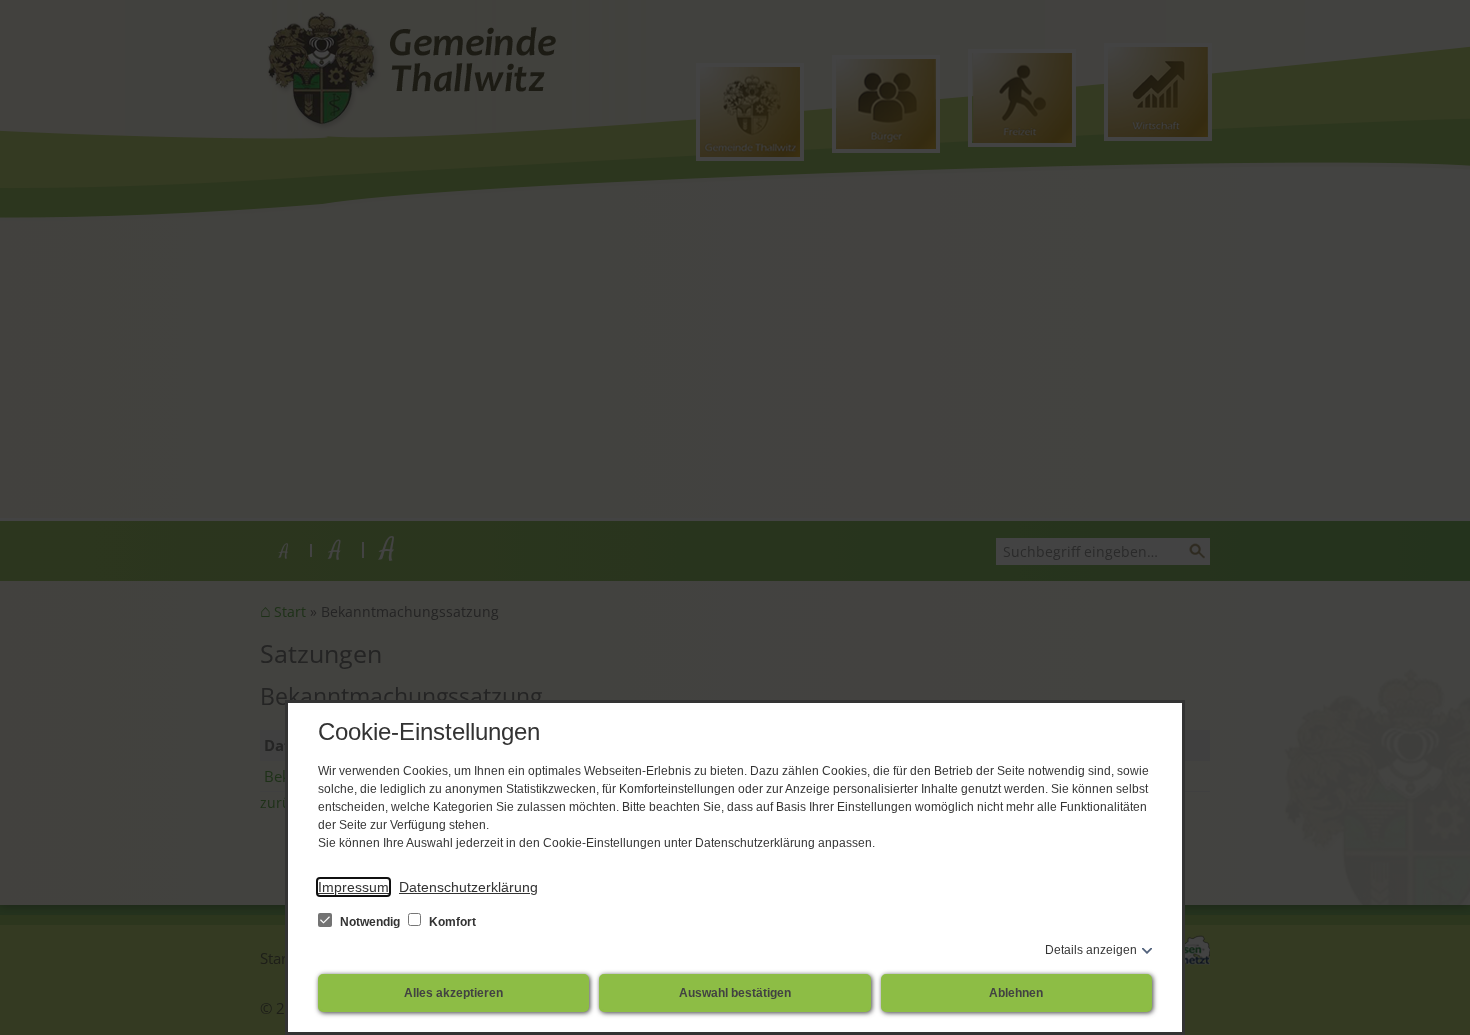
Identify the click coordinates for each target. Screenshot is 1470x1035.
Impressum (353, 887)
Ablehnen (1016, 993)
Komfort (451, 922)
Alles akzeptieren (453, 993)
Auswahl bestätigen (735, 993)
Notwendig (370, 922)
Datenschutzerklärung (468, 887)
